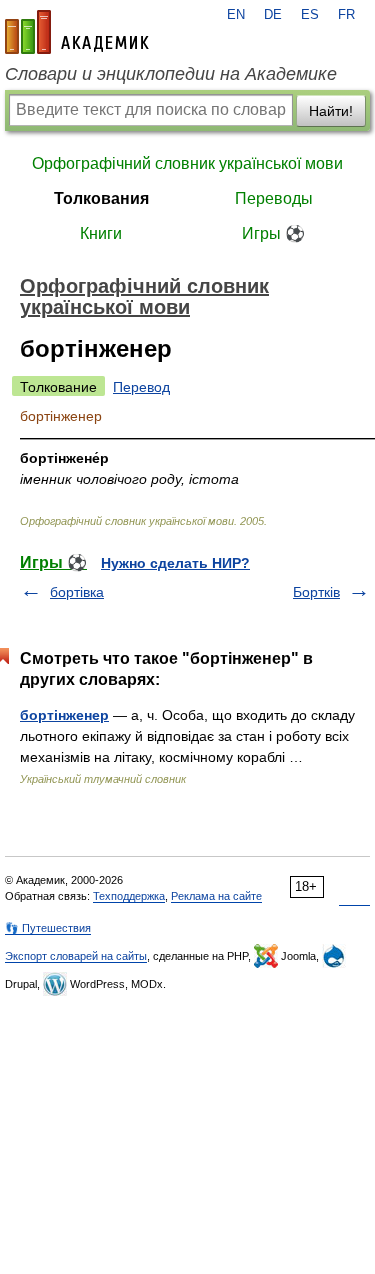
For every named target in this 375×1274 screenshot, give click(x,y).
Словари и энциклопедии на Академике (171, 74)
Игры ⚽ (273, 233)
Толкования (101, 198)
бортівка (77, 592)
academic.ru (77, 32)
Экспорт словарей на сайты (76, 956)
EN (236, 15)
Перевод (141, 387)
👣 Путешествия (48, 928)
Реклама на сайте (216, 896)
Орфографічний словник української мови (187, 163)
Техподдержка (129, 896)
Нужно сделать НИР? (175, 563)
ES (310, 15)
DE (273, 15)
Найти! (331, 111)
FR (346, 15)
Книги (101, 233)
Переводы (274, 198)
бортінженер (64, 715)
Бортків (316, 592)
